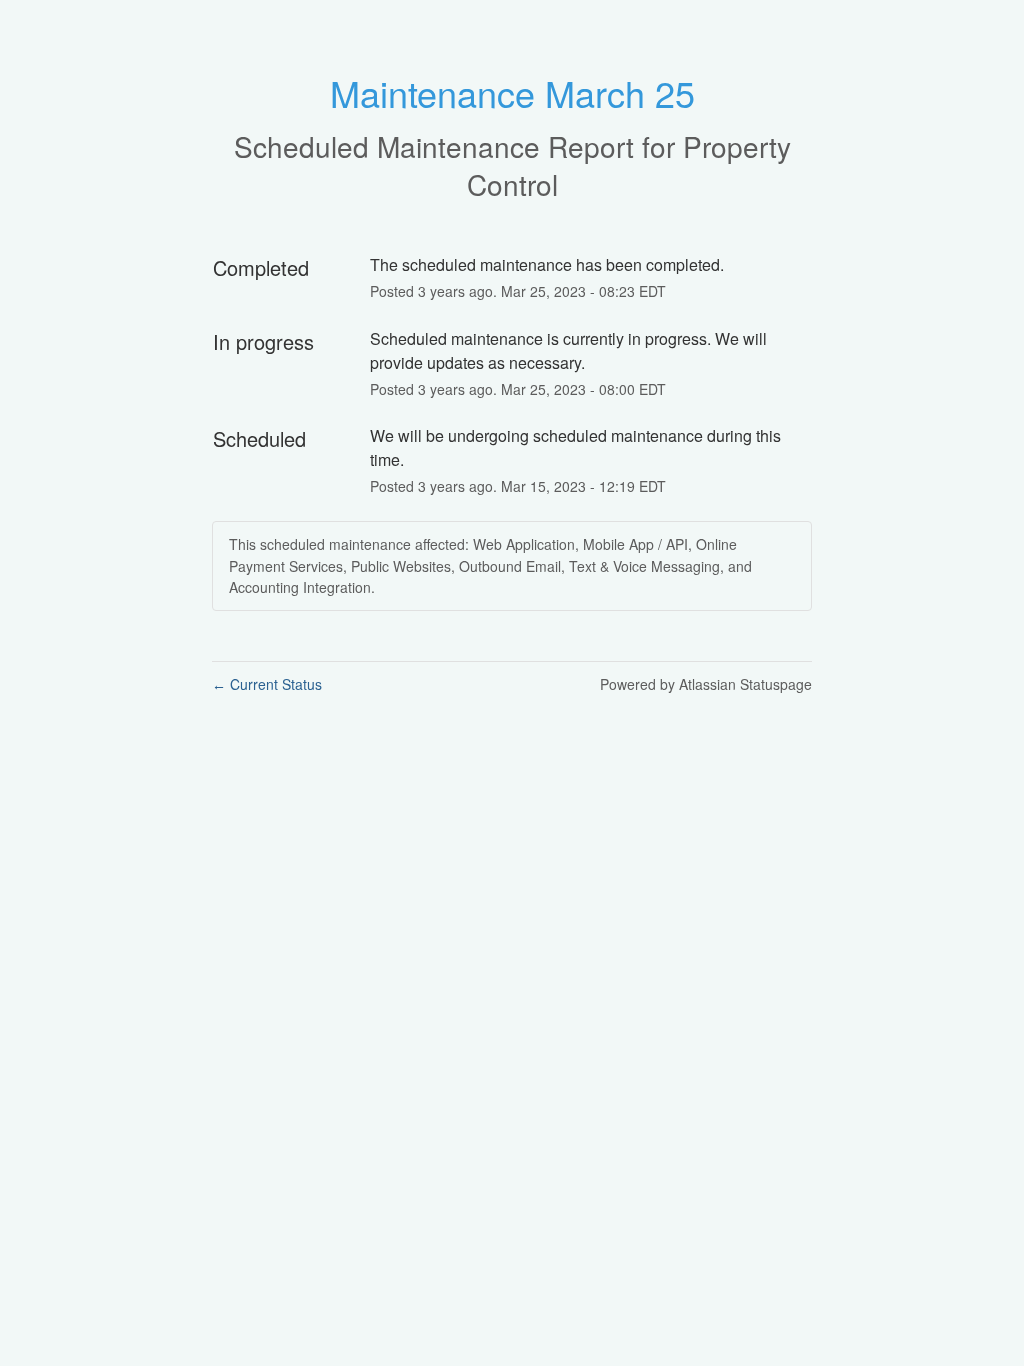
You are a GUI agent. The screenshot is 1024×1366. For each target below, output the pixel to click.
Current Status (267, 684)
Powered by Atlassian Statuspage (706, 684)
